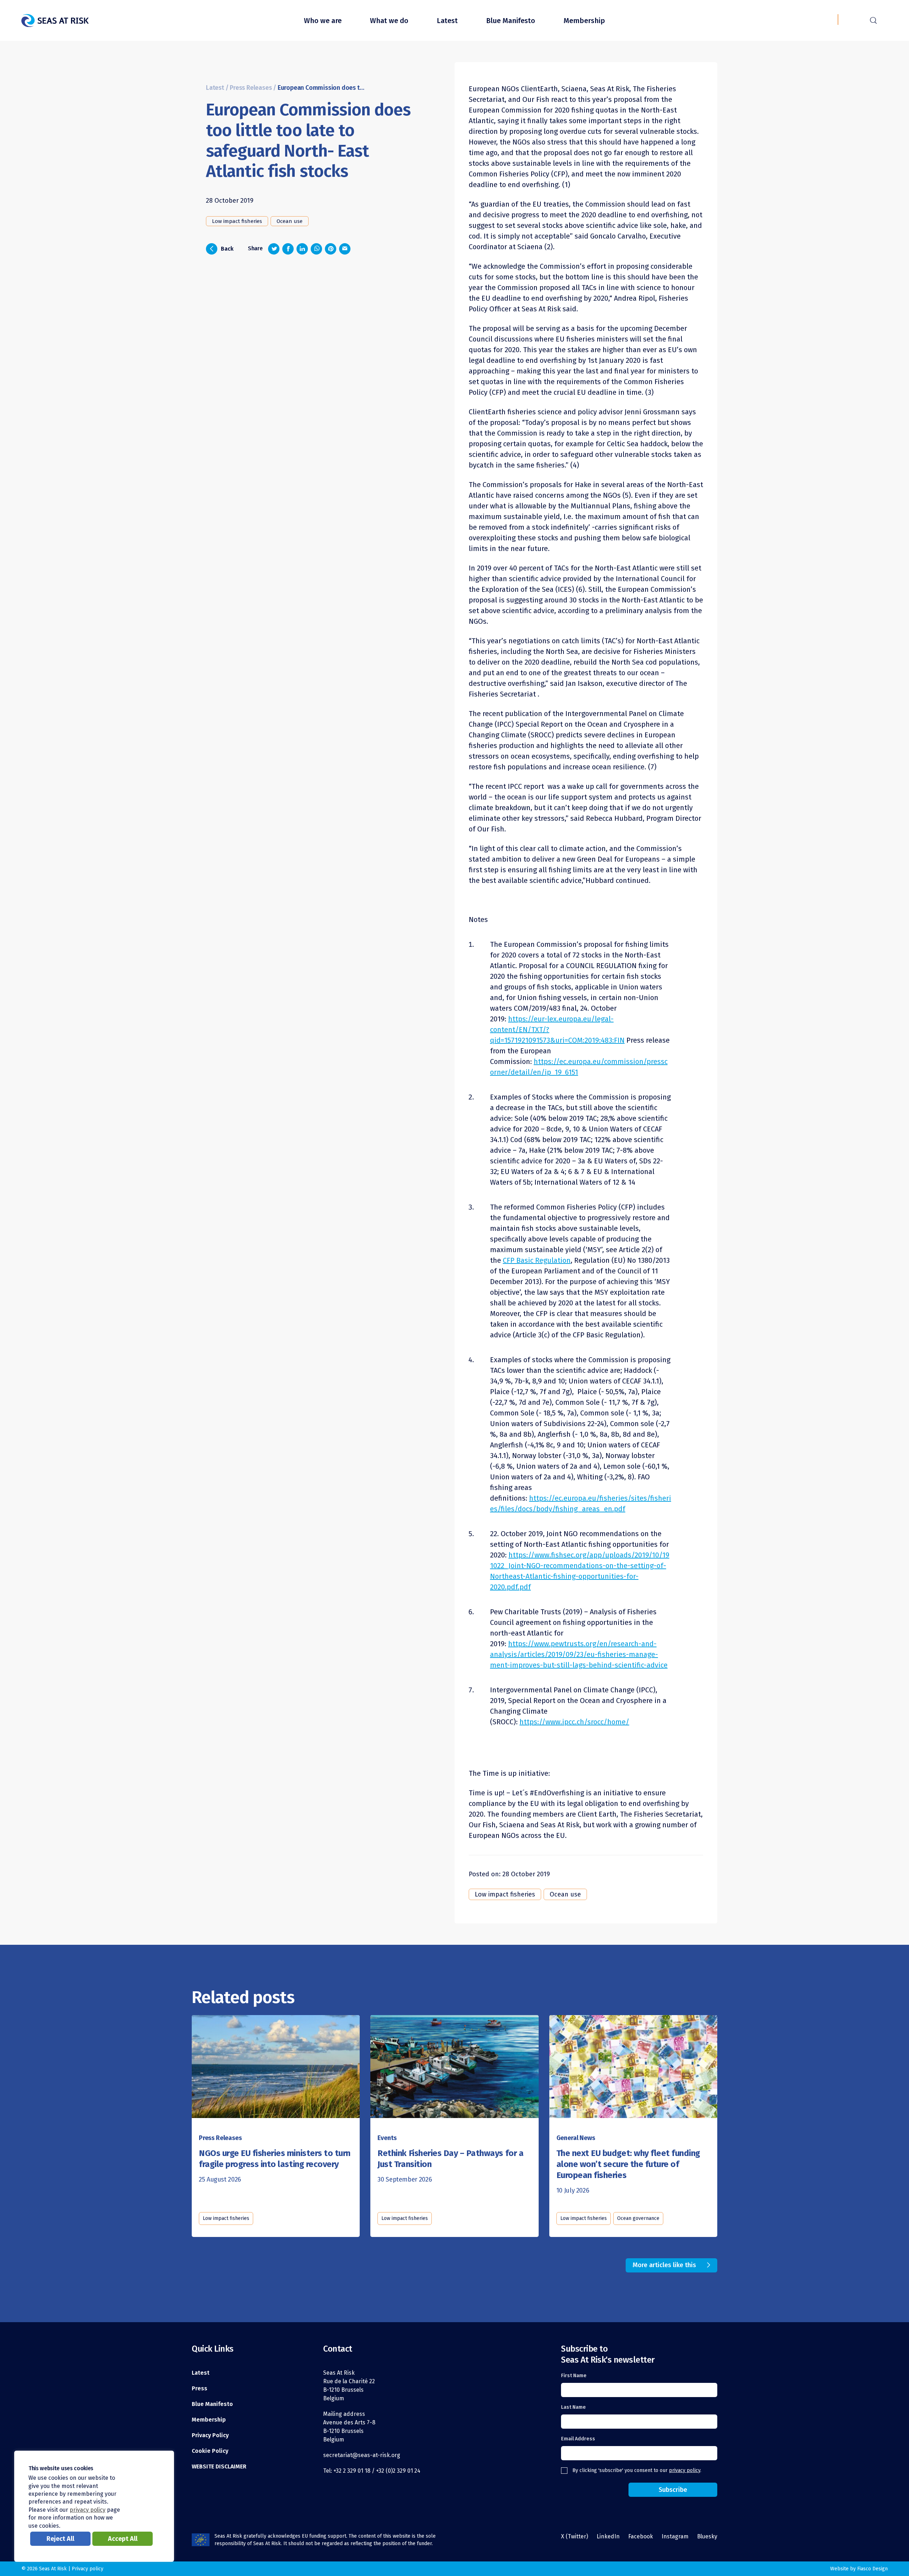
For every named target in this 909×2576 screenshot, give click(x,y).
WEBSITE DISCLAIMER (219, 2466)
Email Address (578, 2439)
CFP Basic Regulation (537, 1260)
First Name (574, 2376)
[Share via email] (345, 249)
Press (200, 2388)
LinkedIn (608, 2536)
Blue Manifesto (511, 21)
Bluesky (707, 2536)
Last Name (573, 2407)
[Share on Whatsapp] (316, 249)
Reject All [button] (60, 2539)
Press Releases (251, 88)
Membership (584, 21)
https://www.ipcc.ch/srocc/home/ (574, 1722)
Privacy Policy (210, 2435)
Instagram (675, 2536)
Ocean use (290, 221)
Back (222, 248)
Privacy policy (88, 2569)
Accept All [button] (123, 2539)
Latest (447, 21)
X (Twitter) (575, 2536)
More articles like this (664, 2265)
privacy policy (685, 2470)
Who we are (323, 21)
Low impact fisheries (237, 221)
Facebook (641, 2536)
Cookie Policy (210, 2451)
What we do (389, 21)
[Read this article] (276, 2064)
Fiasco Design (872, 2569)
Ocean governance (638, 2218)
